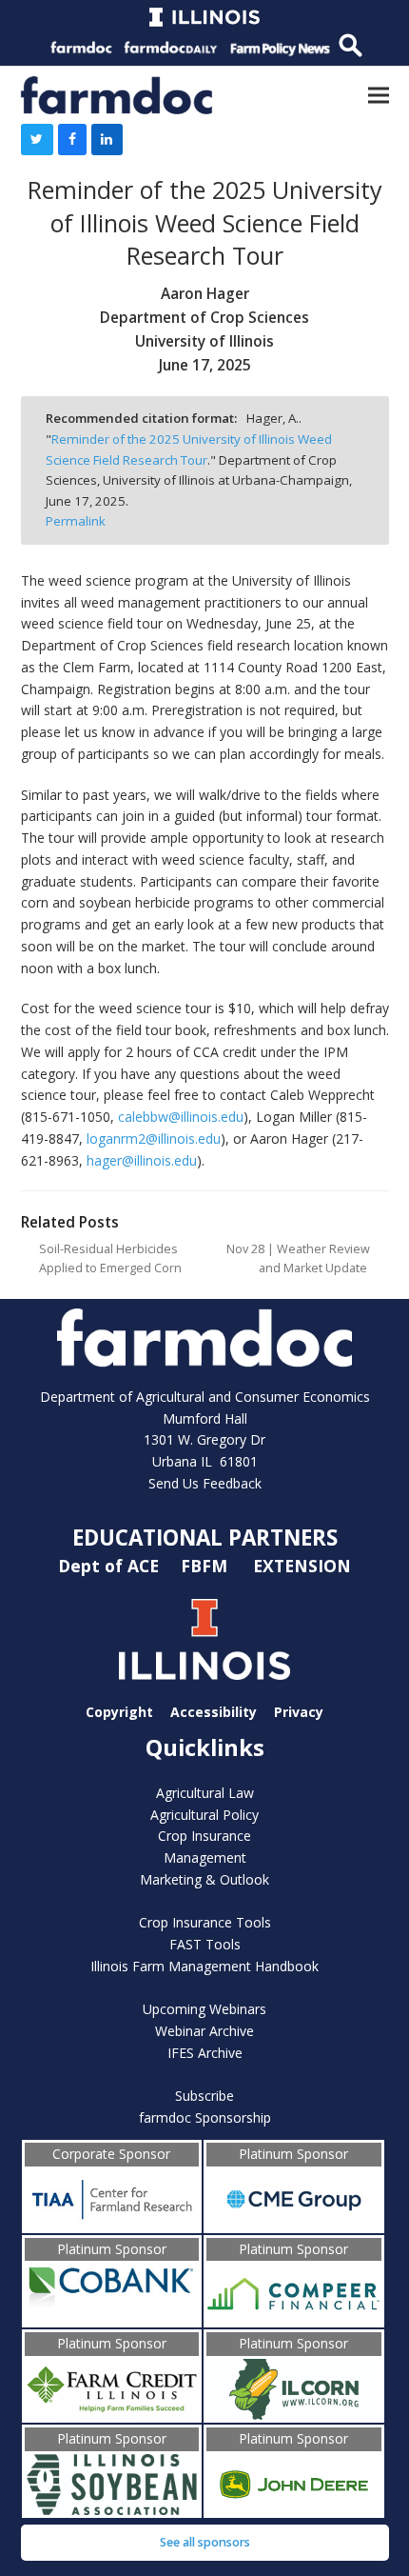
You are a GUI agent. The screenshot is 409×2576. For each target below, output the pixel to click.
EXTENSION (302, 1566)
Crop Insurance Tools (205, 1922)
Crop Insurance (204, 1836)
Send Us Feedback (205, 1483)
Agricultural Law (205, 1793)
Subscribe (204, 2096)
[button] (379, 95)
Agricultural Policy (204, 1815)
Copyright (119, 1711)
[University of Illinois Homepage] (205, 1639)
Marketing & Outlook (204, 1879)
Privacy (299, 1711)
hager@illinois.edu (142, 1160)
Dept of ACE (111, 1566)
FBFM (206, 1566)
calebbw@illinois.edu (181, 1117)
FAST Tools (205, 1944)
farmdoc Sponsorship (205, 2117)
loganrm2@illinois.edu (154, 1138)
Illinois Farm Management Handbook (204, 1966)
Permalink (76, 521)
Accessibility (214, 1711)
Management (205, 1857)
